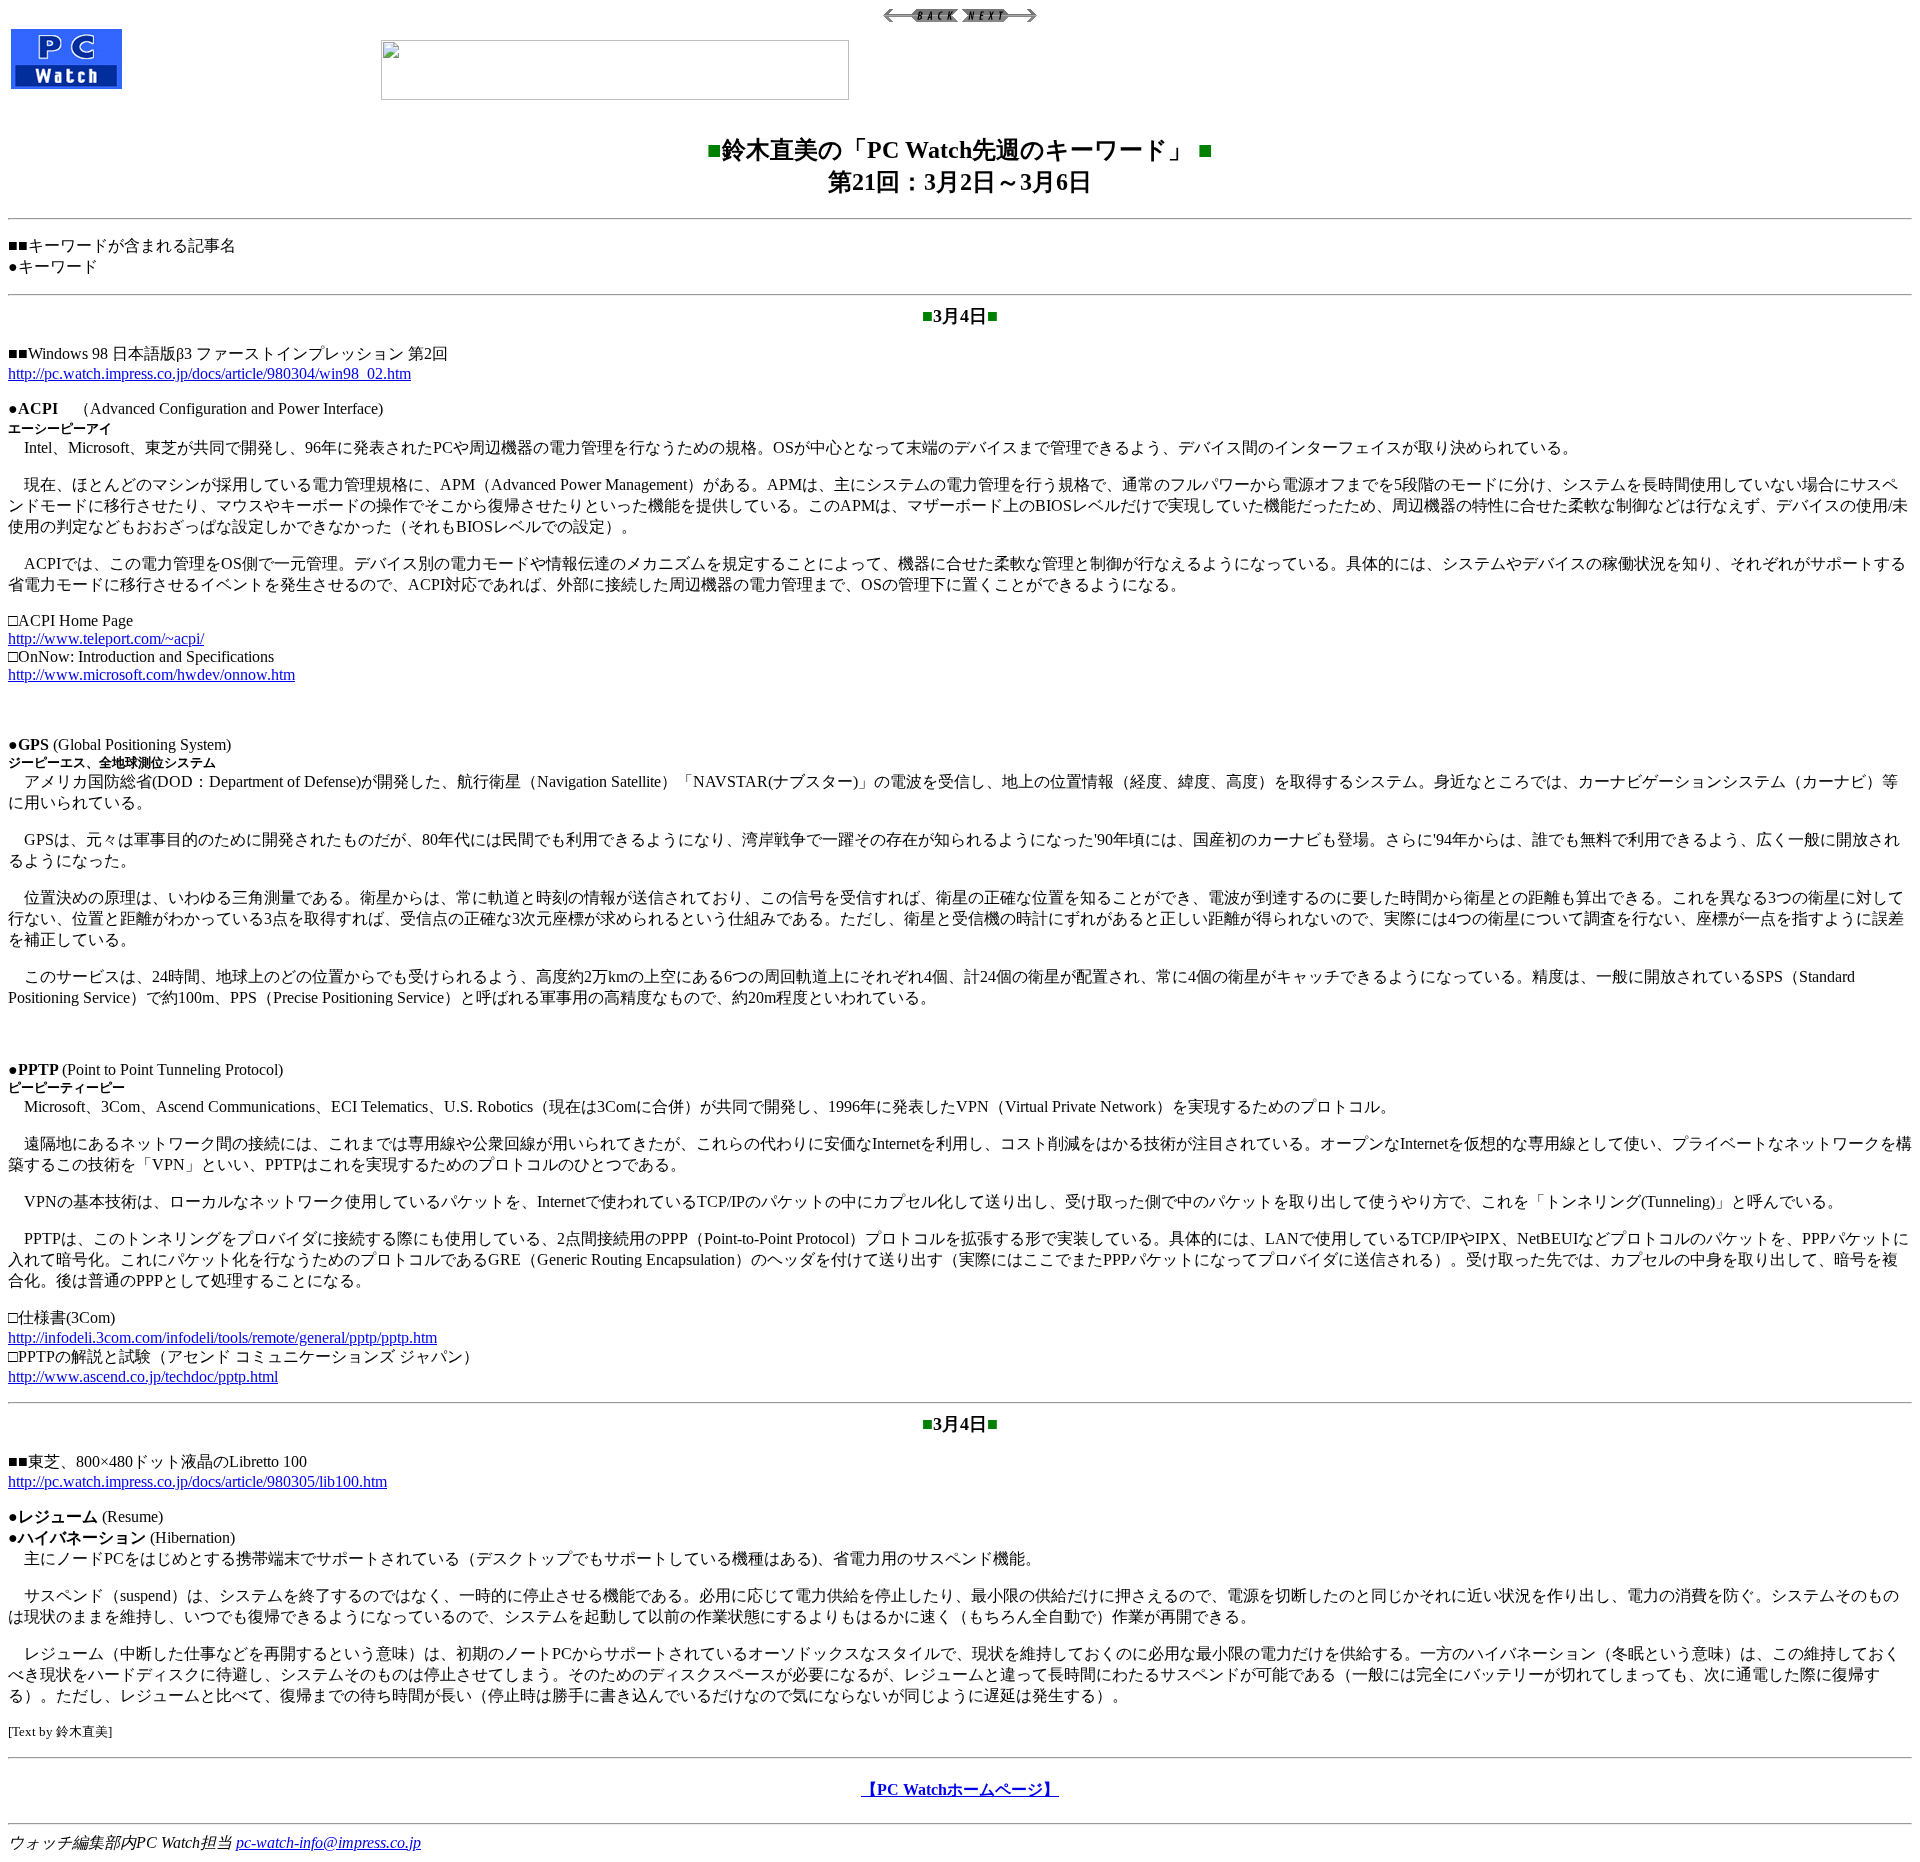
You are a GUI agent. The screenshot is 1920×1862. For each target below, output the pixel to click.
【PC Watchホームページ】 (960, 1789)
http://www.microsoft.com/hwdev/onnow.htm (151, 674)
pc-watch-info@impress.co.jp (328, 1842)
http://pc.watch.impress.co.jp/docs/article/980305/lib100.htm (197, 1481)
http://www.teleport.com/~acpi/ (106, 638)
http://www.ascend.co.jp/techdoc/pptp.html (143, 1376)
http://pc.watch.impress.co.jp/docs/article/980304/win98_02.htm (209, 373)
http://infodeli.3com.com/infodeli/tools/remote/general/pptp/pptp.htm (222, 1337)
